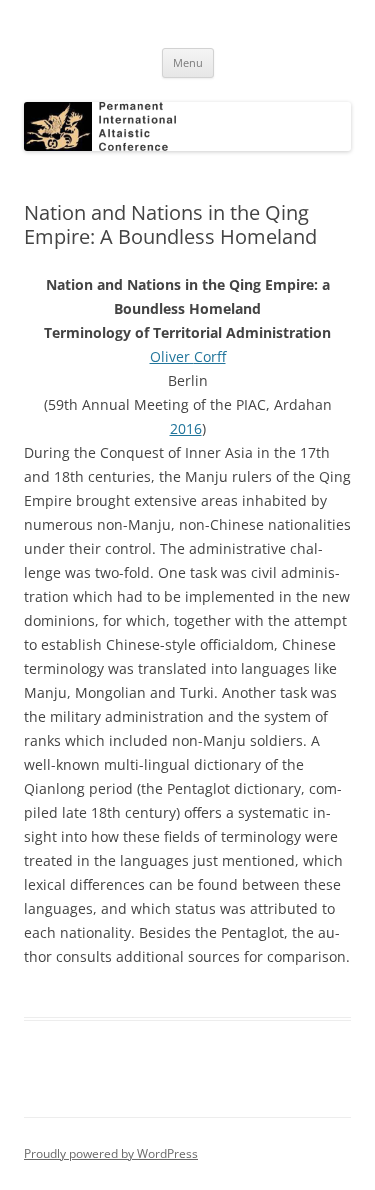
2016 (186, 428)
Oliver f (188, 356)
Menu (188, 62)
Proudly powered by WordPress (111, 1153)
